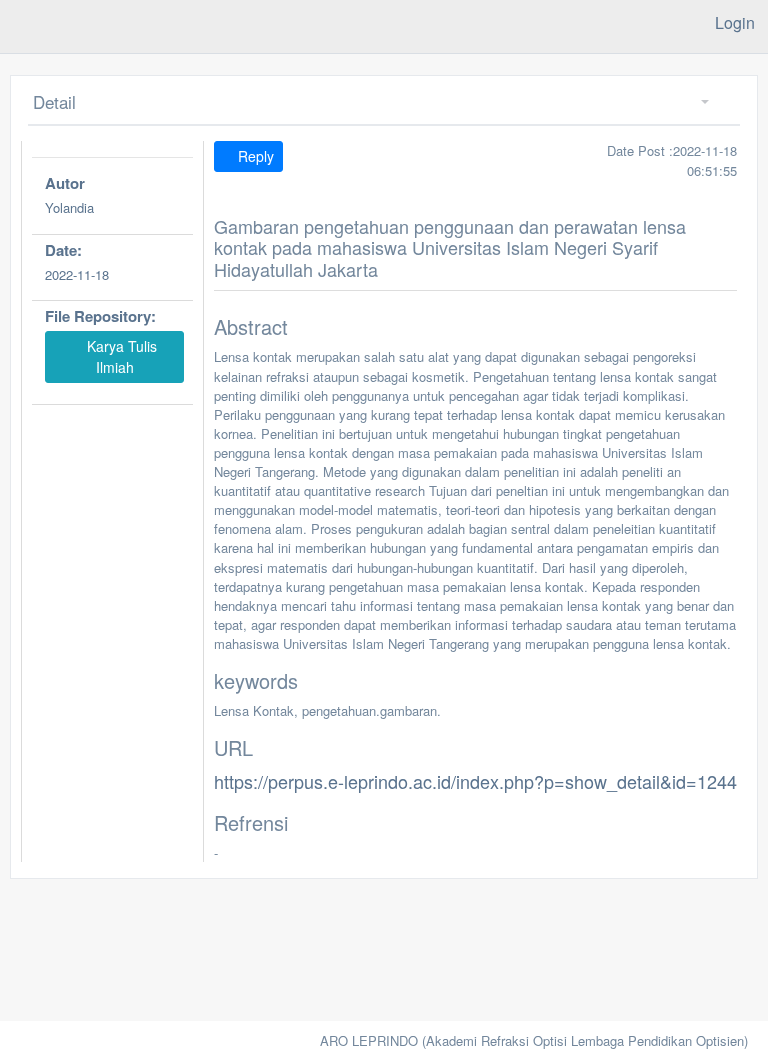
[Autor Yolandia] (112, 231)
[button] (697, 102)
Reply (254, 156)
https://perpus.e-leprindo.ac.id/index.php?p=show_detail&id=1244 (475, 781)
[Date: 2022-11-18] (112, 297)
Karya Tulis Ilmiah (120, 356)
